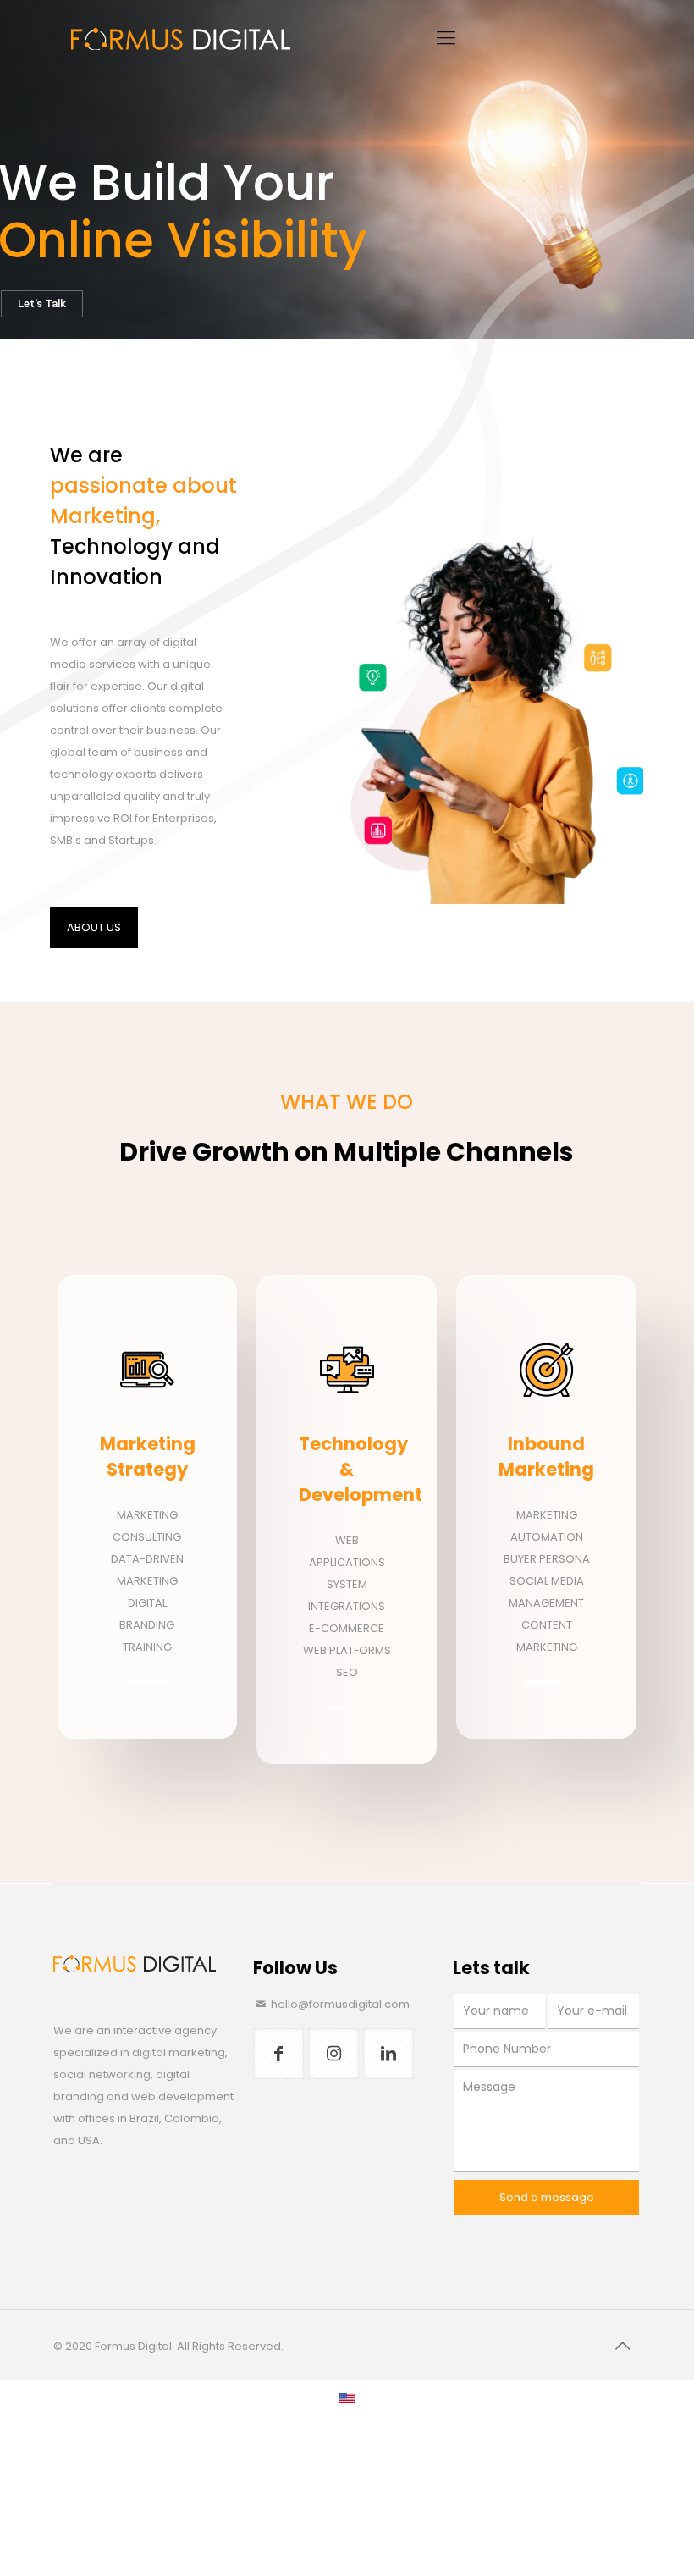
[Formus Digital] (180, 38)
